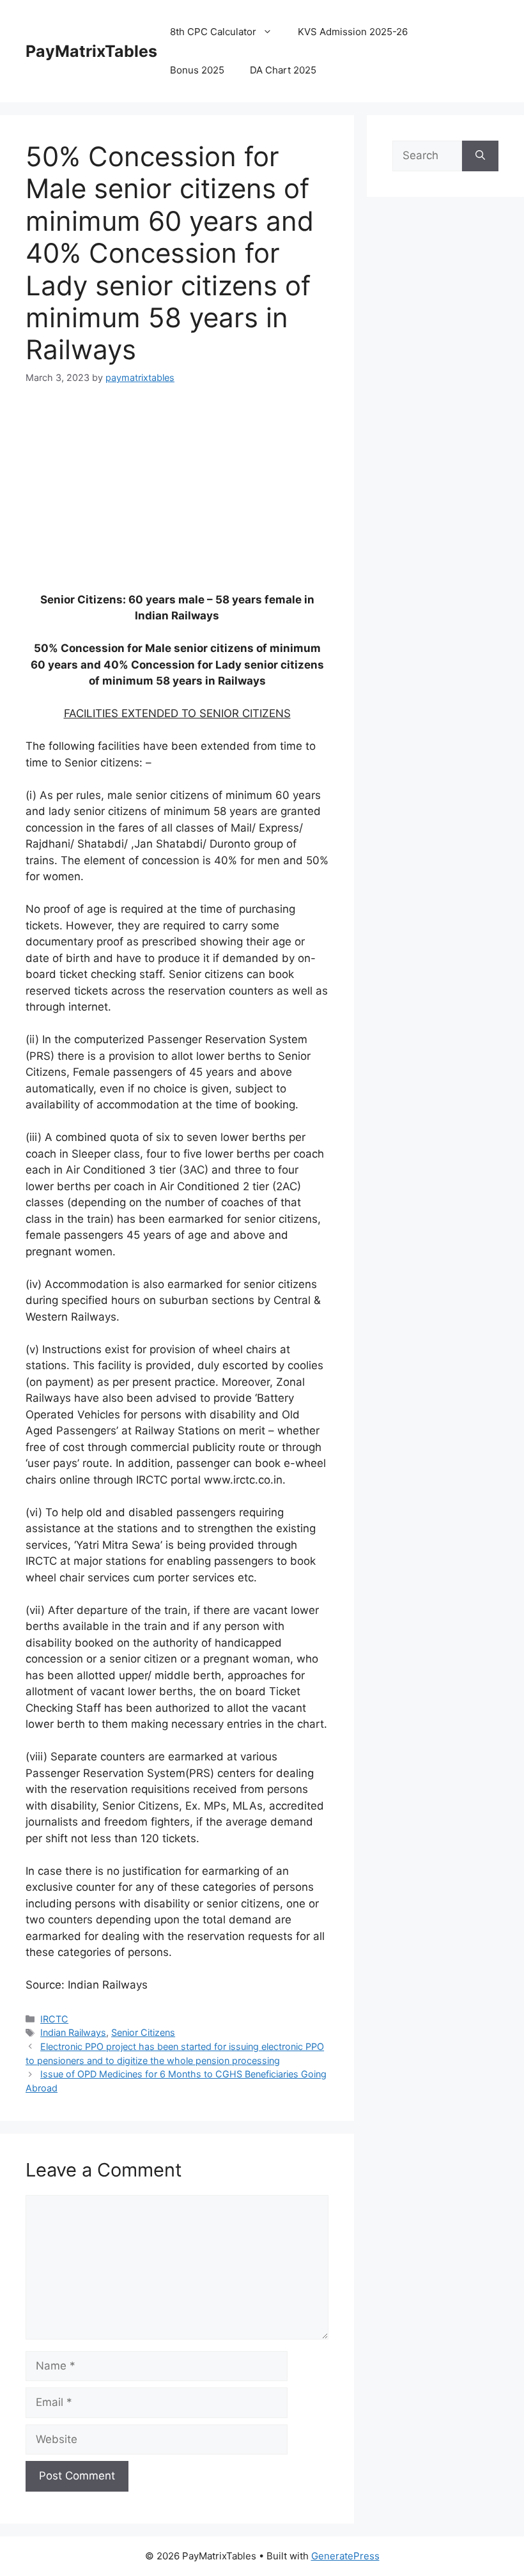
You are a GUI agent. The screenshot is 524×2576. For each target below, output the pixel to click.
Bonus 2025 (197, 70)
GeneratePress (345, 2556)
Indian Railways (73, 2032)
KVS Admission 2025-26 (353, 32)
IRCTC (54, 2019)
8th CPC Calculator (213, 32)
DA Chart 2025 (283, 70)
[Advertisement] (177, 496)
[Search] (480, 156)
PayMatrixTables (91, 51)
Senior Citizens (143, 2032)
